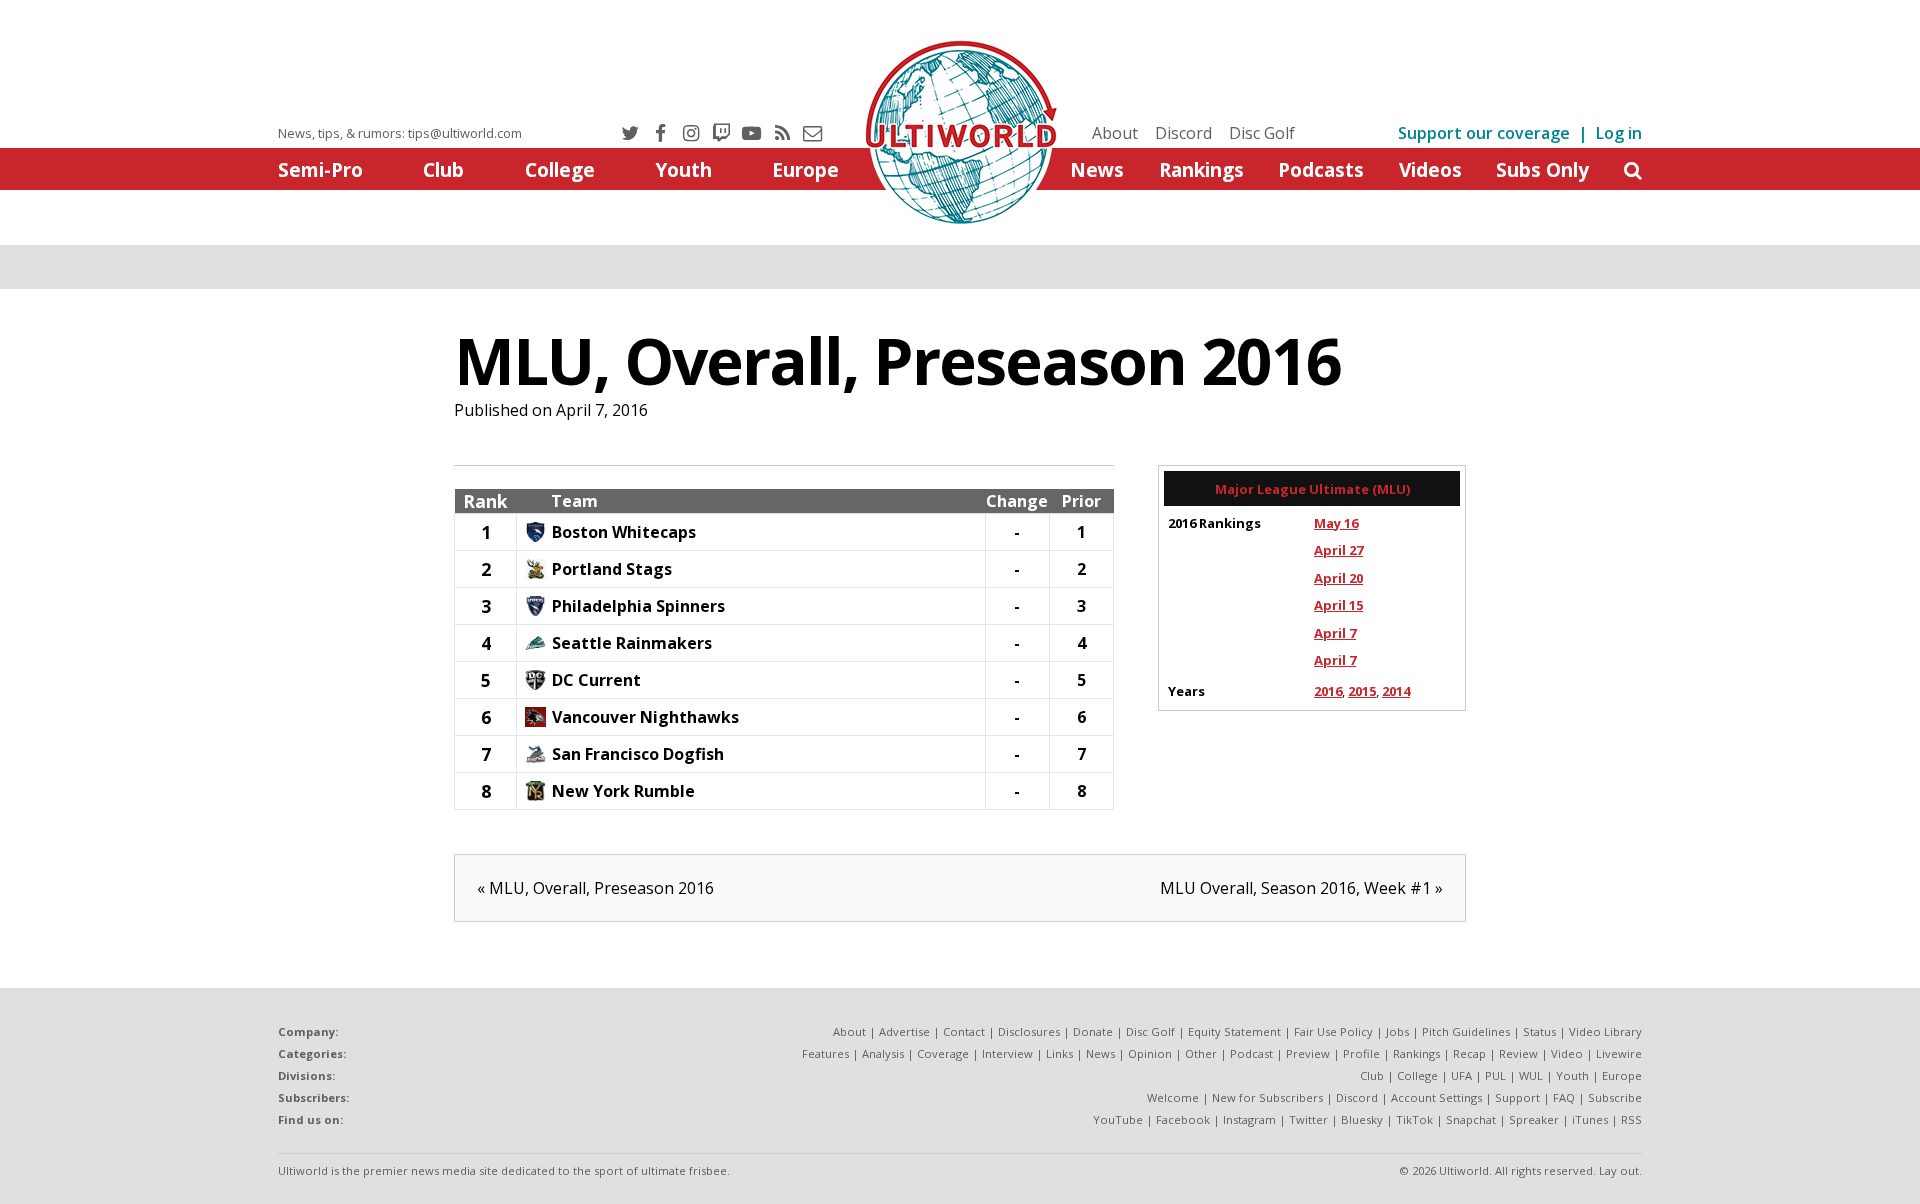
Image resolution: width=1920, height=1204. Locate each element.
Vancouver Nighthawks (645, 717)
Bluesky (1362, 1119)
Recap (1469, 1053)
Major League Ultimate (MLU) (1312, 489)
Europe (805, 169)
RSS (1631, 1119)
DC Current (596, 680)
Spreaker (1534, 1119)
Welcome (1173, 1097)
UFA (1461, 1075)
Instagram (1249, 1119)
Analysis (883, 1053)
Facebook (1183, 1119)
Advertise (904, 1031)
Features (825, 1053)
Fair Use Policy (1333, 1031)
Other (1201, 1053)
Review (1518, 1053)
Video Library (1605, 1031)
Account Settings (1436, 1097)
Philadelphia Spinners (638, 606)
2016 (1328, 691)
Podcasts (1321, 169)
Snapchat (1471, 1119)
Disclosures (1029, 1031)
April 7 (1335, 633)
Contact (964, 1031)
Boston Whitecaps (624, 532)
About (1115, 133)
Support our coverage (1484, 133)
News (1097, 169)
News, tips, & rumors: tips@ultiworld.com (400, 133)
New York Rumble (623, 791)
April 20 (1338, 578)
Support (1517, 1097)
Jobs (1397, 1031)
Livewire (1619, 1053)
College (560, 169)
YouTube (1118, 1119)
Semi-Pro (320, 169)
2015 (1362, 691)
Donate (1093, 1031)
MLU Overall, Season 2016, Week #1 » (1301, 888)
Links (1059, 1053)
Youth (683, 169)
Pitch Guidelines (1466, 1031)
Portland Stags (612, 569)
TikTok (1414, 1119)
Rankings (1201, 169)
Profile (1361, 1053)
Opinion (1150, 1053)
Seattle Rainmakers (632, 643)
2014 (1396, 691)
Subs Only (1542, 169)
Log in (1619, 133)
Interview (1007, 1053)
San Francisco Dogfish (638, 754)
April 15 (1338, 605)
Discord (1183, 133)
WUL (1531, 1075)
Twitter (1308, 1119)
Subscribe (1615, 1097)
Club (443, 169)
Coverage (943, 1053)
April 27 (1338, 550)
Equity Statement (1234, 1031)
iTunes (1590, 1119)
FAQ (1564, 1097)
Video (1567, 1053)
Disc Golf (1262, 133)
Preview (1308, 1053)
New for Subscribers (1267, 1097)
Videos (1430, 169)
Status (1539, 1031)
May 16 (1336, 523)
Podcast (1251, 1053)
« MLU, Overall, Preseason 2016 (595, 888)
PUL (1495, 1075)
